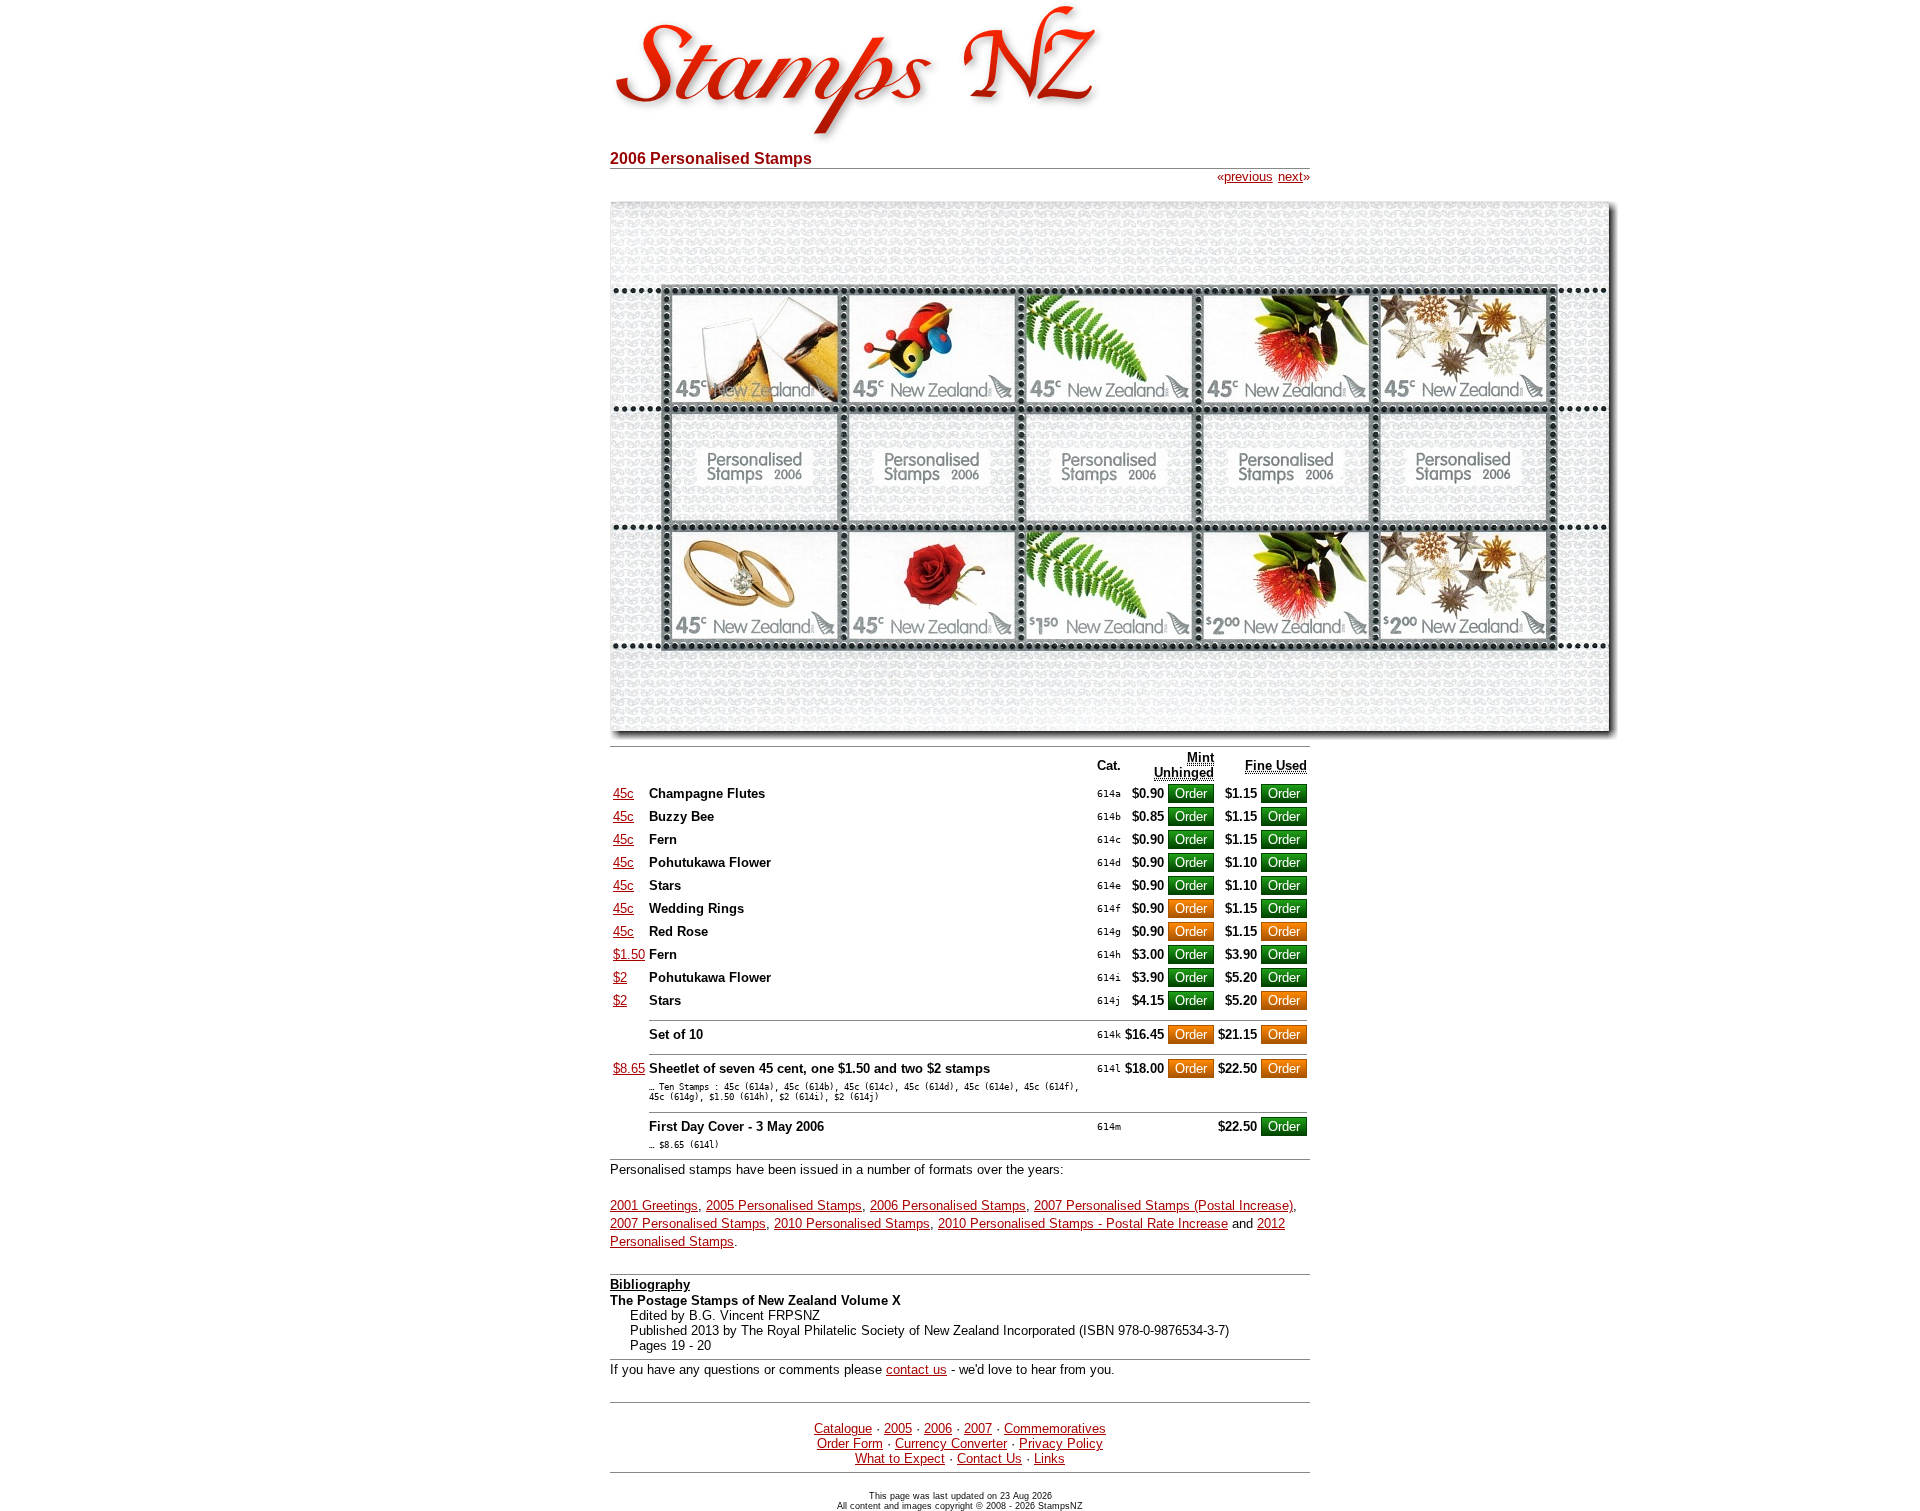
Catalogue (843, 1428)
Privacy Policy (1061, 1443)
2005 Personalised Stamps (784, 1205)
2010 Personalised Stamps (852, 1223)
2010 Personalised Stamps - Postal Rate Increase (1083, 1223)
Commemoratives (1055, 1428)
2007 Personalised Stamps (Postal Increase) (1163, 1205)
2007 (978, 1428)
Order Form (850, 1443)
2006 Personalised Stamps (948, 1205)
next (1290, 176)
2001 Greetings (654, 1205)
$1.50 (629, 954)
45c (623, 793)
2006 (938, 1428)
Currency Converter (951, 1443)
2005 (898, 1428)
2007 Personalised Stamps (688, 1223)
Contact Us (989, 1458)
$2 (620, 977)
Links (1049, 1458)
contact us (916, 1369)
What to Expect (900, 1458)
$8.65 (629, 1068)
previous (1248, 176)
